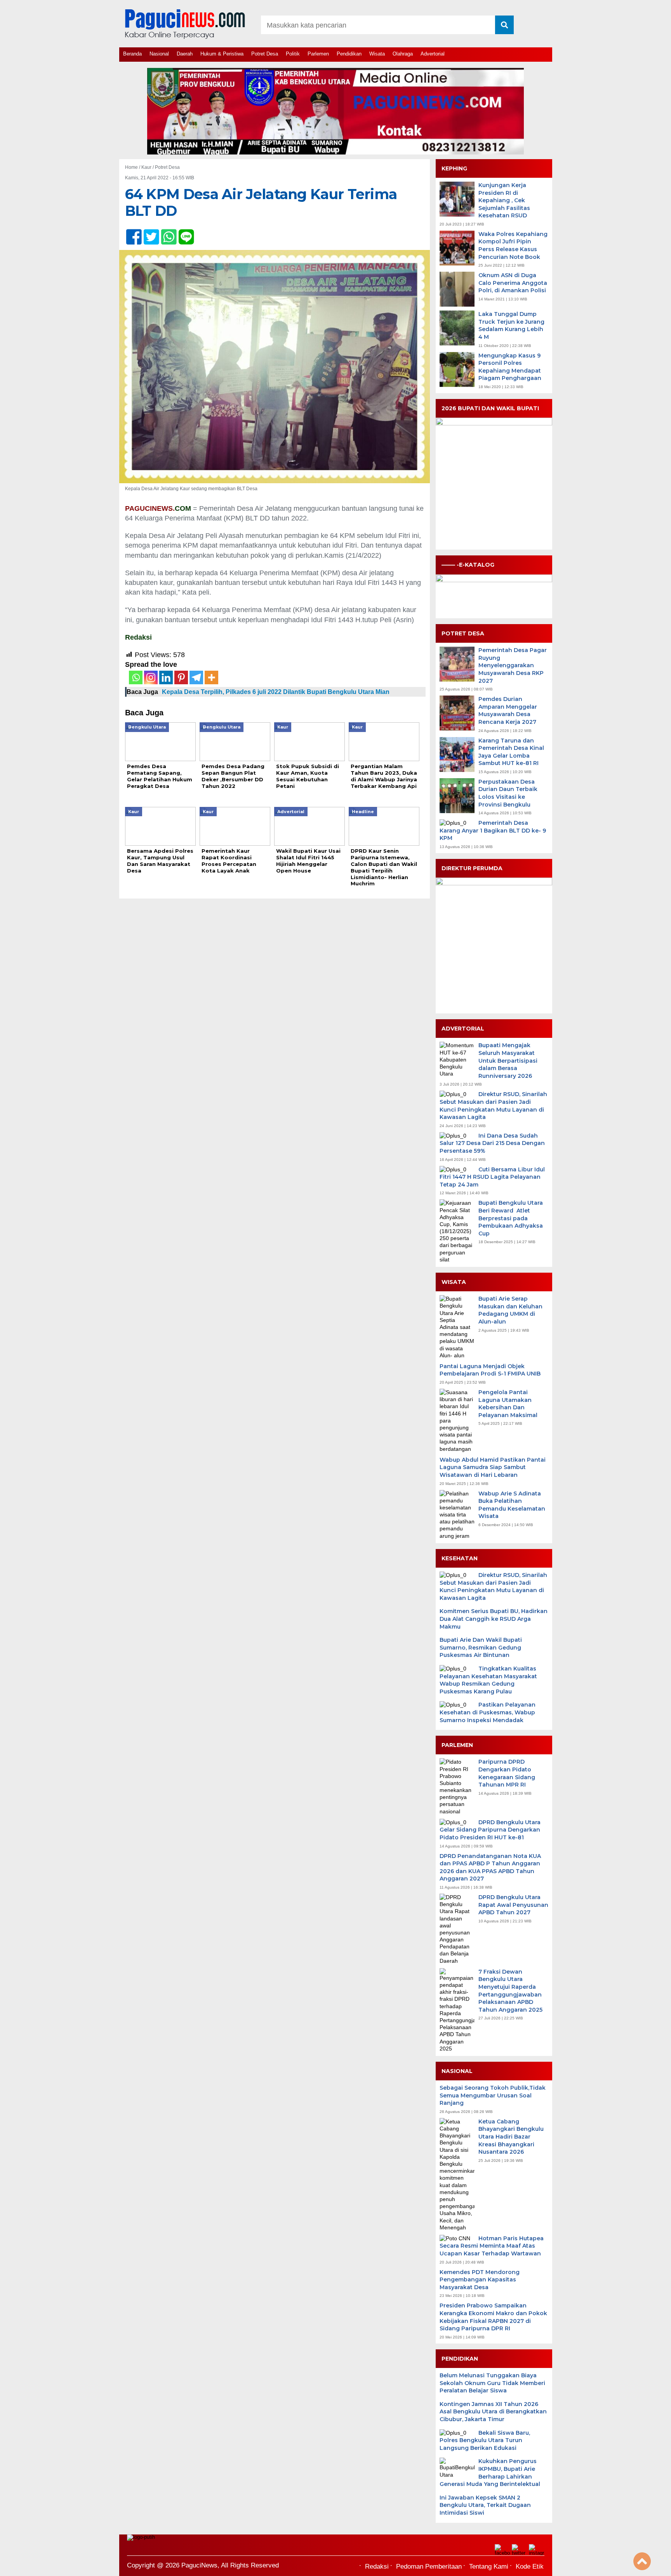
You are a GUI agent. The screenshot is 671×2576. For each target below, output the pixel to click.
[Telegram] (196, 677)
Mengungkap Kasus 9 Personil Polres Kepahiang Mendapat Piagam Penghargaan (510, 367)
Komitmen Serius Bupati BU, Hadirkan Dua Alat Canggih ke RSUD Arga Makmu (494, 1619)
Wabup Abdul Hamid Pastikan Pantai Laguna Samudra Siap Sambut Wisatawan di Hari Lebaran (493, 1467)
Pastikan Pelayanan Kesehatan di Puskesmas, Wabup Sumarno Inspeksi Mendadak (488, 1712)
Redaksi (377, 2566)
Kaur (146, 167)
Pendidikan (349, 54)
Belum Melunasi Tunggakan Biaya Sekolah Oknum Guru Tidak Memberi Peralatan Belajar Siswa (492, 2383)
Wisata (377, 54)
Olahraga (403, 54)
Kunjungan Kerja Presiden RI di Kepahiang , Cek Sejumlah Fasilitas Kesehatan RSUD (504, 200)
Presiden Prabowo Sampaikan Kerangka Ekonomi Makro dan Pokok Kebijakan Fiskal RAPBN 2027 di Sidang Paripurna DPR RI (493, 2317)
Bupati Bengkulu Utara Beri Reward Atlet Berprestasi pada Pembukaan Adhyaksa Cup (511, 1218)
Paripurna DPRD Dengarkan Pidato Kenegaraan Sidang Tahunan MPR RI (507, 1773)
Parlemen (318, 54)
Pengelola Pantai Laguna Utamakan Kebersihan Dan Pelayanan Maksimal (508, 1404)
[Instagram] (151, 677)
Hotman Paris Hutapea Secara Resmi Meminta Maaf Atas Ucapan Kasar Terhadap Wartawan (492, 2246)
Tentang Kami (489, 2566)
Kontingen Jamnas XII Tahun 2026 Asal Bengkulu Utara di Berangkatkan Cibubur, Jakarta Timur (493, 2412)
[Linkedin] (166, 677)
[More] (211, 677)
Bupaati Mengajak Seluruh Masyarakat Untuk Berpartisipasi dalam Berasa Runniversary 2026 (508, 1060)
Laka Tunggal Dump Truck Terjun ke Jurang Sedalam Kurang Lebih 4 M (511, 325)
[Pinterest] (181, 677)
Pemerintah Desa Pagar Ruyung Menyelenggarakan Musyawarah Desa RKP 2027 (513, 665)
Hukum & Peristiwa (222, 54)
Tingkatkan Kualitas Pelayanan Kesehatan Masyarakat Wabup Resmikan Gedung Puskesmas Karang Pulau (488, 1680)
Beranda (132, 54)
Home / (133, 167)
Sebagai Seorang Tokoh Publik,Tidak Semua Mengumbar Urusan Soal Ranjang (493, 2095)
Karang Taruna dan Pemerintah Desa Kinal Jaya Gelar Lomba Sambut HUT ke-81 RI (511, 752)
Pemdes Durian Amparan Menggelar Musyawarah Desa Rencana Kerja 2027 (508, 710)
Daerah (185, 54)
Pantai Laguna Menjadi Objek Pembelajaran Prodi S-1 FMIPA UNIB (490, 1370)
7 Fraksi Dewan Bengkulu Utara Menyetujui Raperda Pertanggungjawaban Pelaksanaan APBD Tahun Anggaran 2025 (510, 1991)
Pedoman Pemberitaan (429, 2566)
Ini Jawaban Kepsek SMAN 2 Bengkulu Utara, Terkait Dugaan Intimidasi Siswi (485, 2505)
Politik (293, 54)
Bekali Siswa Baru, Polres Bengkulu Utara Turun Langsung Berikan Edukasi (485, 2440)
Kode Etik (530, 2566)
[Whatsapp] (136, 677)
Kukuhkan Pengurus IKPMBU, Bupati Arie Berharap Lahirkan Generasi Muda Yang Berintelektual (490, 2473)
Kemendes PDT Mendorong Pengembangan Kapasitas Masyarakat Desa (480, 2280)
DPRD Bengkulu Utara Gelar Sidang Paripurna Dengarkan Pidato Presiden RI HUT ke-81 (490, 1830)
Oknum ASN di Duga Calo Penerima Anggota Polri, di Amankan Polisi (513, 283)
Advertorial (433, 54)
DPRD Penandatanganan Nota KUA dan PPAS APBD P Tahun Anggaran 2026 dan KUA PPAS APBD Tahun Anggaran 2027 (490, 1867)
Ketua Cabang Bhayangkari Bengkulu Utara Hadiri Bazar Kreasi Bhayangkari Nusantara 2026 (511, 2137)
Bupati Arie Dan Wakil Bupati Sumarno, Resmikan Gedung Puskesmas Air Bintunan (481, 1647)
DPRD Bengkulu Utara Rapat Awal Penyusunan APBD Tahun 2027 (513, 1905)
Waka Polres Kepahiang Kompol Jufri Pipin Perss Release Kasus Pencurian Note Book (513, 245)
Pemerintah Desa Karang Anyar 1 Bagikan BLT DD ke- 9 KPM (493, 830)
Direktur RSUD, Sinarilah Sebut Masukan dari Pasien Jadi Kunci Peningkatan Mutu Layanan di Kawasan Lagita (493, 1106)
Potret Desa (265, 54)
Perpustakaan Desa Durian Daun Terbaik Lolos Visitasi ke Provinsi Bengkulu (508, 793)
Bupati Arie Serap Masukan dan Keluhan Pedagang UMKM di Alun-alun (510, 1310)
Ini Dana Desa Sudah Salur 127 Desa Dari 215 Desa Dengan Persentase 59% (492, 1143)
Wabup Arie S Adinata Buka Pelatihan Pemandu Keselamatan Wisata (512, 1505)
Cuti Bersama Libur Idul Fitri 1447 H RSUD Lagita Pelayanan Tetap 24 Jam (492, 1177)
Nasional (159, 54)
